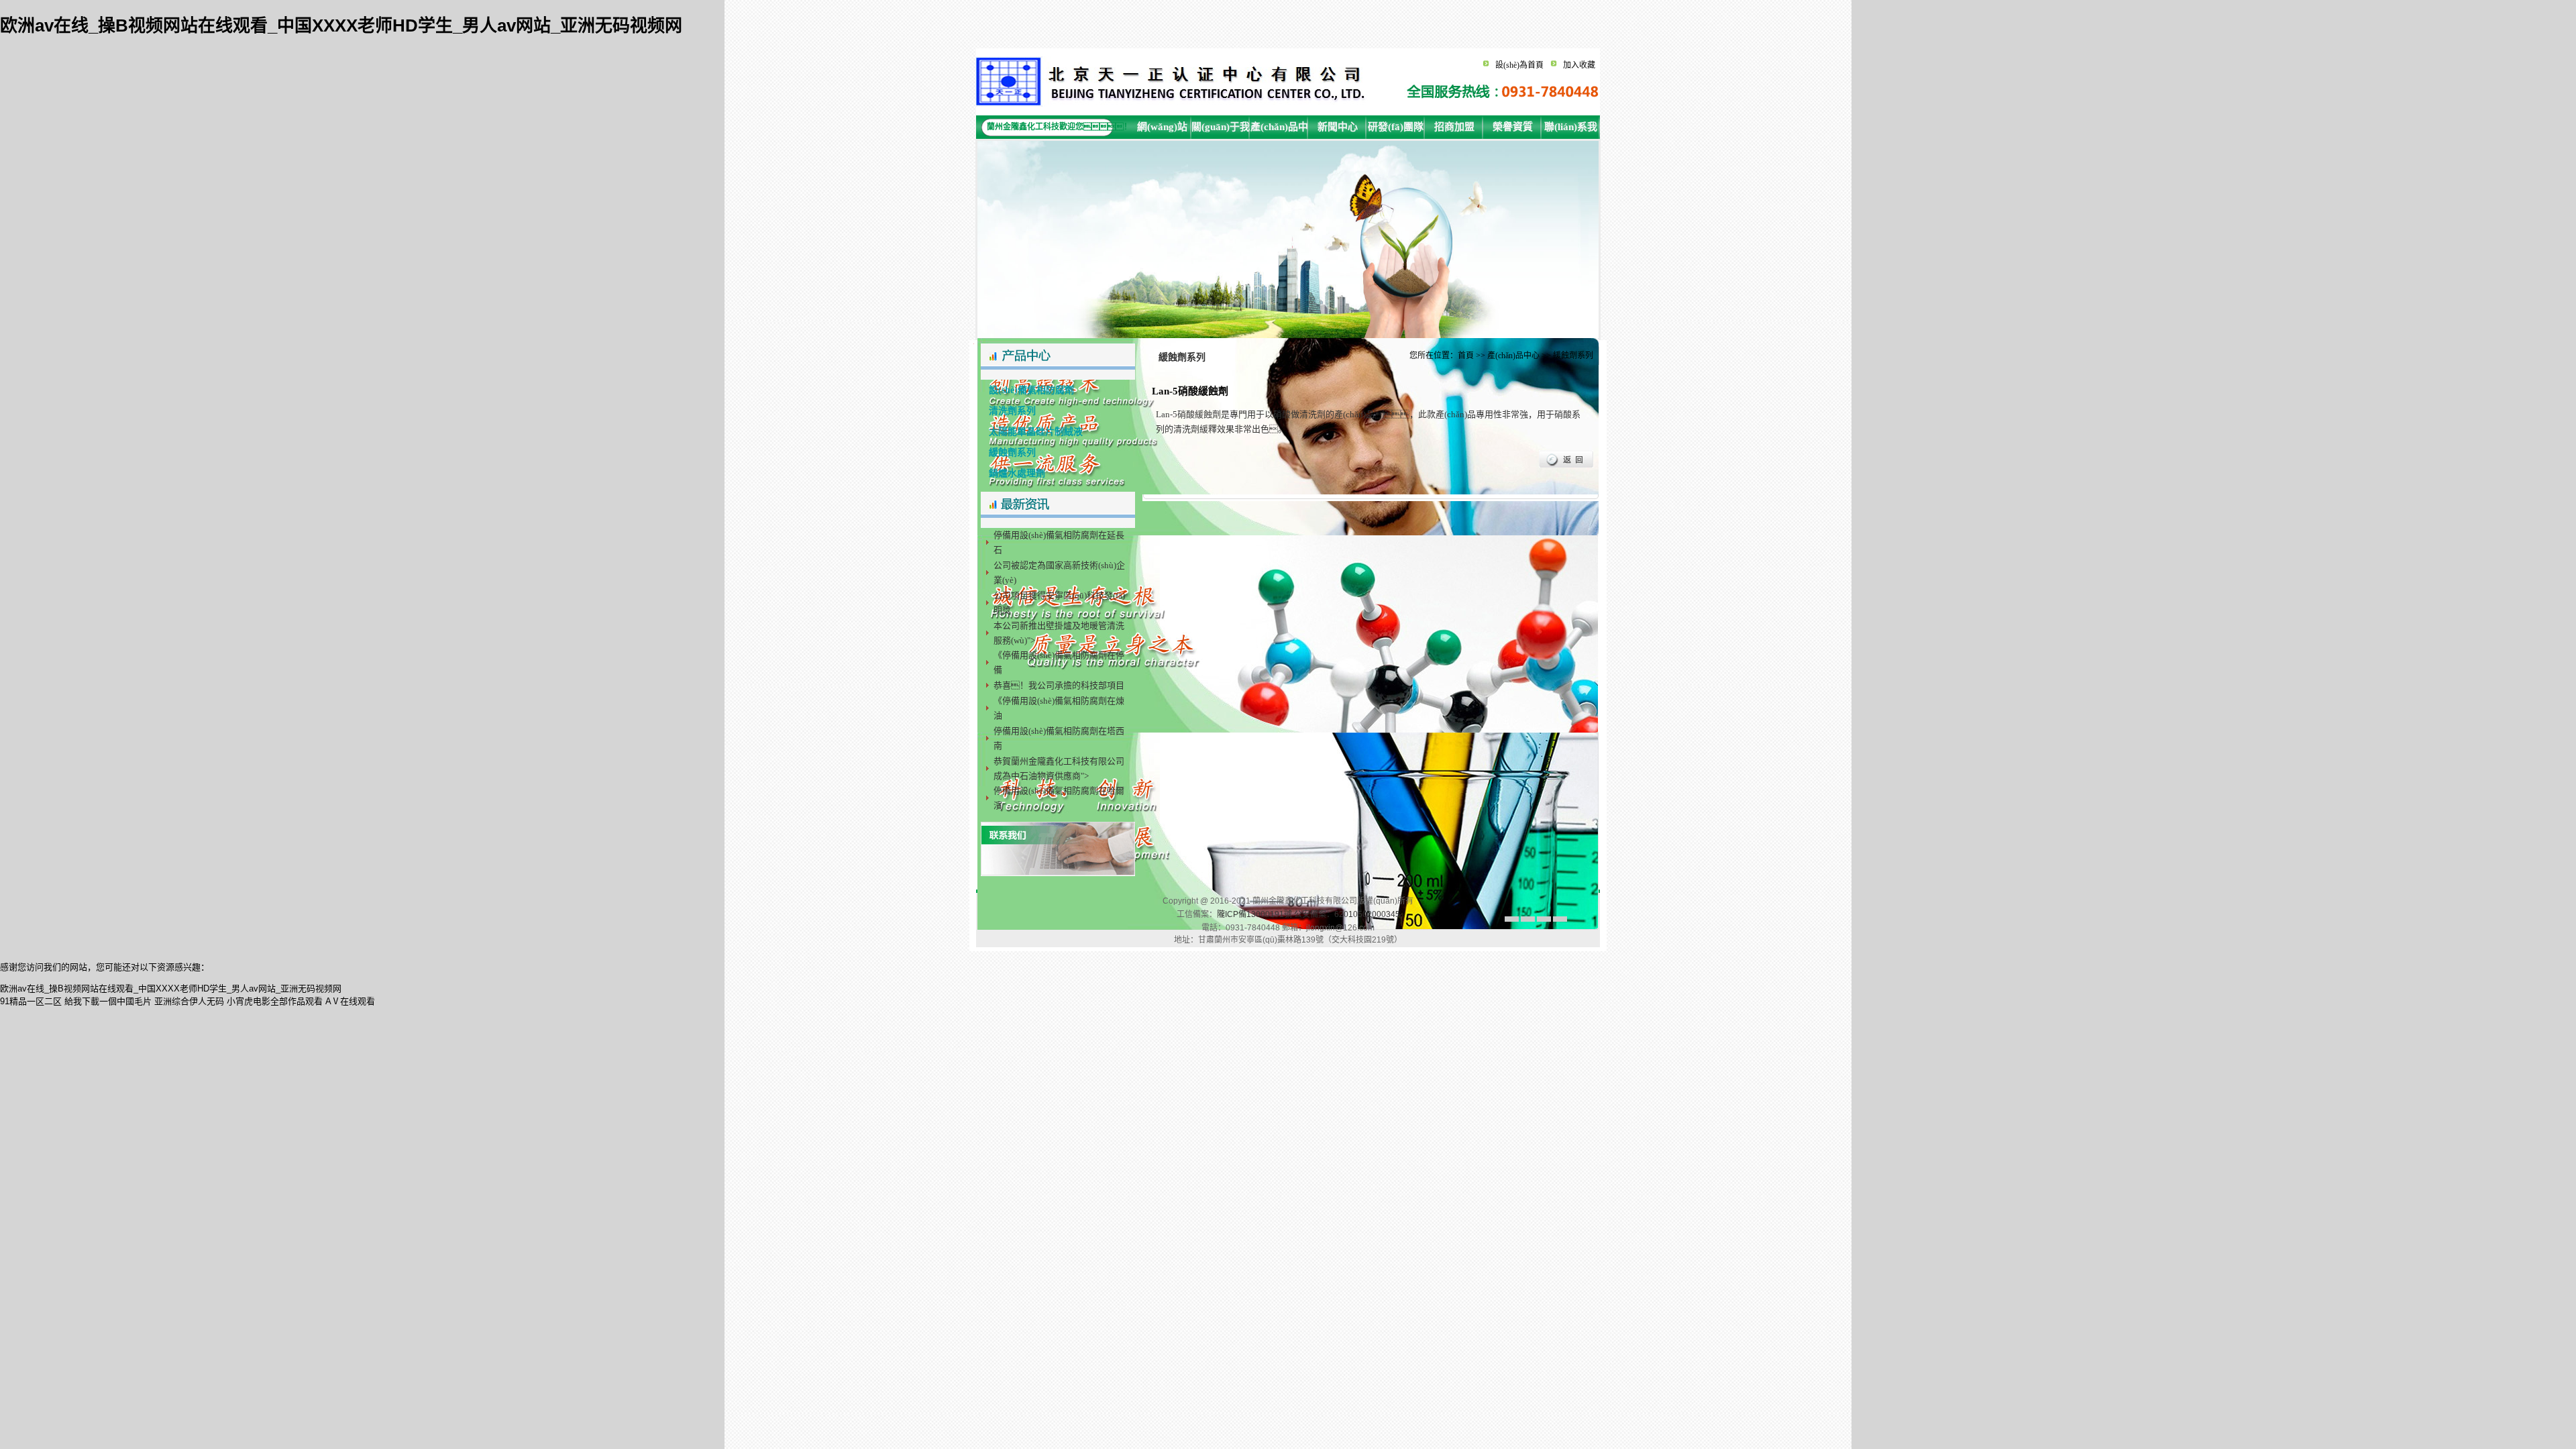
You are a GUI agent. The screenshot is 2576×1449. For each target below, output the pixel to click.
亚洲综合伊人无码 (189, 1001)
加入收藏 (1579, 65)
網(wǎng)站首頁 (1162, 130)
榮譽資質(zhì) (1513, 130)
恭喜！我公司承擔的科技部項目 (1059, 685)
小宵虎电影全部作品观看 (275, 1001)
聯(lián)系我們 (1571, 130)
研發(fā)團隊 (1396, 127)
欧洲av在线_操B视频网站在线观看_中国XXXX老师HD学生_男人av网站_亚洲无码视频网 (341, 25)
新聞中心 (1338, 127)
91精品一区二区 (31, 1001)
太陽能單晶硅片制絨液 (1032, 432)
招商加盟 (1454, 127)
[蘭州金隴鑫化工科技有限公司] (1174, 104)
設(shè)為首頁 (1519, 65)
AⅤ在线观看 (350, 1001)
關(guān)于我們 (1221, 130)
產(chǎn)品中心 (1279, 130)
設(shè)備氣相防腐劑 (1027, 390)
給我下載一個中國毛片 (108, 1001)
